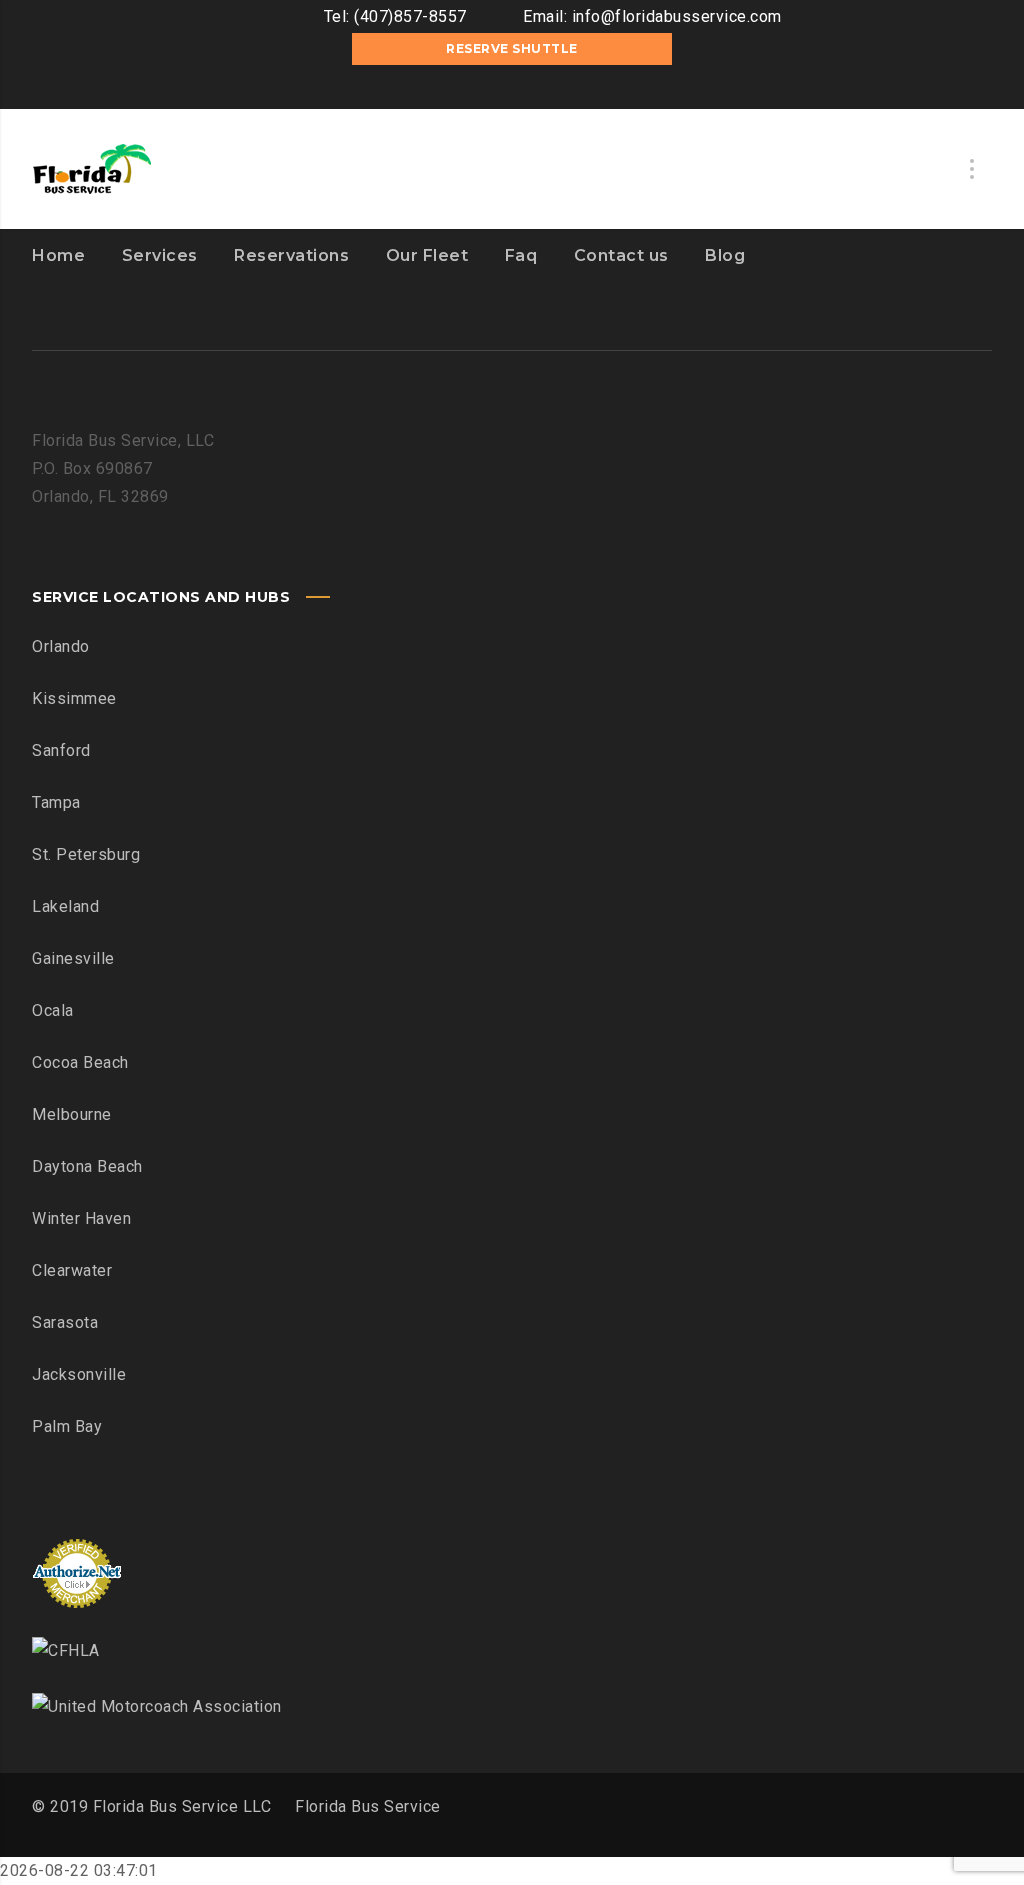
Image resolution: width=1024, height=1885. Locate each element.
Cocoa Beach (80, 1062)
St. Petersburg (86, 854)
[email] (542, 89)
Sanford (61, 750)
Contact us (621, 255)
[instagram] (512, 89)
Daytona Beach (87, 1166)
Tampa (56, 802)
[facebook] (482, 89)
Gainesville (73, 958)
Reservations (291, 255)
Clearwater (72, 1270)
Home (58, 255)
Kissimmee (74, 698)
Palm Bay (67, 1426)
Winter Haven (81, 1218)
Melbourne (72, 1114)
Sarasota (65, 1322)
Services (160, 255)
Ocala (53, 1010)
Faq (521, 255)
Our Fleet (427, 255)
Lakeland (65, 906)
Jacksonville (79, 1374)
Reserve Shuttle (512, 48)
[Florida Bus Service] (92, 169)
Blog (725, 255)
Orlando (61, 646)
